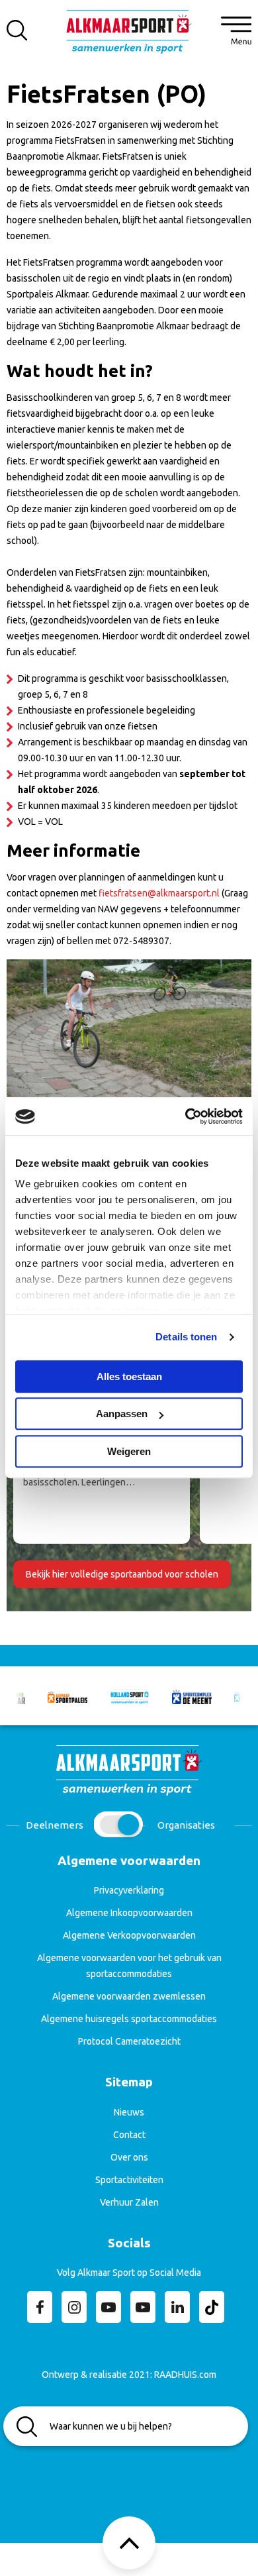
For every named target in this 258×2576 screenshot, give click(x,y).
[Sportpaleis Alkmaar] (67, 1696)
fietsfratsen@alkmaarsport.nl (160, 893)
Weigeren (129, 1451)
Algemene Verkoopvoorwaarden (129, 1935)
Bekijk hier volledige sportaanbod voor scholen (122, 1574)
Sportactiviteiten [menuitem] (129, 2180)
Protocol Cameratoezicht (129, 2041)
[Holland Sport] (130, 1696)
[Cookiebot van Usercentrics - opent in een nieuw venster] (186, 1116)
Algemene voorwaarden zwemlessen (129, 1996)
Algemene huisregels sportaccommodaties (129, 2019)
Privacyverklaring (129, 1890)
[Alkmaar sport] (129, 36)
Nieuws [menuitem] (129, 2112)
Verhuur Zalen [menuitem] (129, 2202)
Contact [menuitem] (129, 2135)
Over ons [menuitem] (129, 2157)
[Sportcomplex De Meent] (192, 1696)
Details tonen (186, 1337)
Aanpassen (122, 1414)
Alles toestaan (129, 1376)
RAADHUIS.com (185, 2375)
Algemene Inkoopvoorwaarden (129, 1913)
